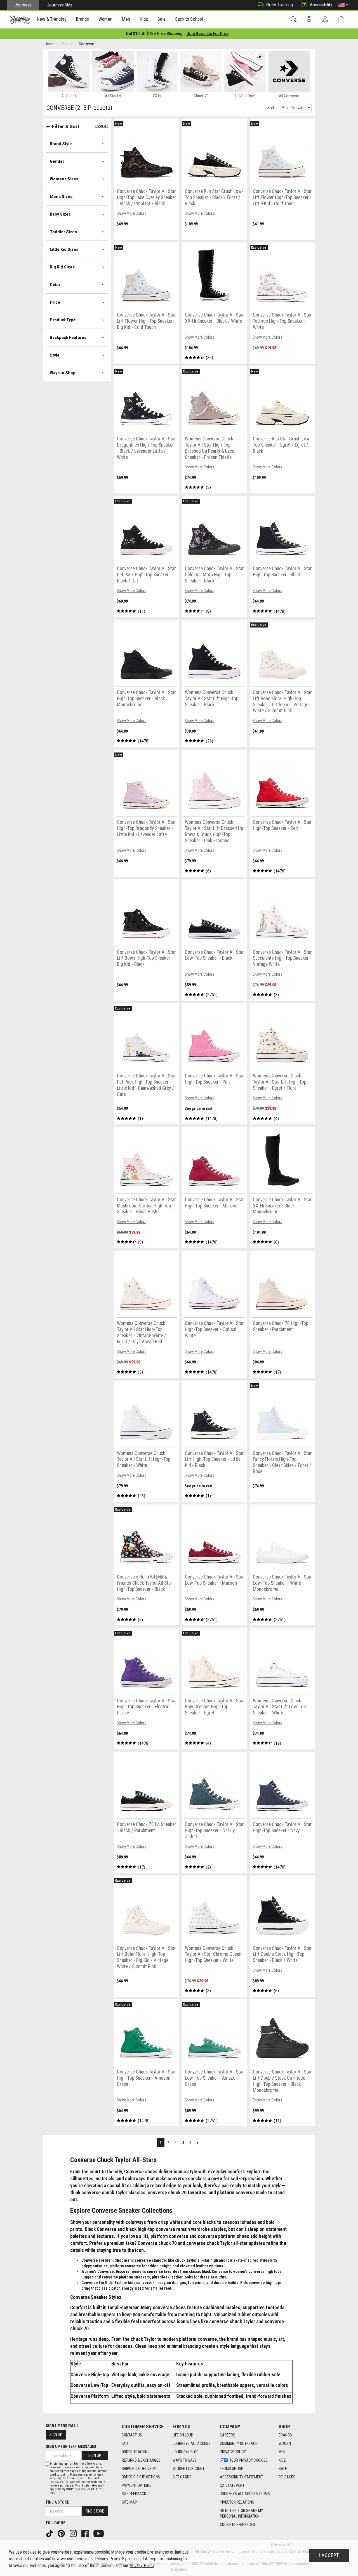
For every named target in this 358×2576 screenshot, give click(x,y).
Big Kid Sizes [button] (62, 267)
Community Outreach (239, 2443)
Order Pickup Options (141, 2477)
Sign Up (56, 2435)
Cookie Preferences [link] (237, 2525)
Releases (287, 2477)
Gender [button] (57, 161)
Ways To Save (185, 2460)
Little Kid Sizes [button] (64, 249)
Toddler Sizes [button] (63, 232)
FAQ (125, 2443)
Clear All (102, 126)
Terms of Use (231, 2469)
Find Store (95, 2511)
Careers (228, 2435)
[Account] (326, 20)
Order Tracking (280, 5)
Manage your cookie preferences (140, 2552)
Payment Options (137, 2485)
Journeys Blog (186, 2452)
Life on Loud (183, 2435)
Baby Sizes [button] (60, 214)
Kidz (282, 2460)
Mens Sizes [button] (61, 197)
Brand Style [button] (61, 144)
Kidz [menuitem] (144, 19)
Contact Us (132, 2435)
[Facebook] (86, 2533)
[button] (343, 5)
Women (285, 2443)
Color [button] (55, 285)
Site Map (129, 2502)
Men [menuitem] (126, 19)
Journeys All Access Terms (245, 2494)
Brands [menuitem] (82, 19)
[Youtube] (99, 2533)
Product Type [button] (63, 320)
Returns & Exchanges (141, 2460)
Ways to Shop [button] (63, 373)
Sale (283, 2469)
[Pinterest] (62, 2533)
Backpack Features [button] (68, 338)
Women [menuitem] (105, 19)
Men (282, 2452)
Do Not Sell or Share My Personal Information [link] (241, 2513)
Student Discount (189, 2469)
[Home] (20, 20)
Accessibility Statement (242, 2477)
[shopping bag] (342, 19)
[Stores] (310, 19)
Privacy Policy (233, 2452)
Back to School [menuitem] (189, 19)
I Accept (329, 2555)
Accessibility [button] (321, 5)
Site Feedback (134, 2494)
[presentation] (52, 20)
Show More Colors (131, 213)
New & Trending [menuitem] (51, 19)
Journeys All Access (192, 2443)
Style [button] (55, 355)
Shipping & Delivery (139, 2469)
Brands (285, 2435)
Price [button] (55, 302)
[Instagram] (74, 2533)
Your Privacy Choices (249, 2460)
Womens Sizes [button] (64, 179)
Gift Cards (182, 2477)
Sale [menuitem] (162, 19)
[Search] (295, 19)
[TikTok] (50, 2533)
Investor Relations (237, 2502)
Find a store (57, 2502)
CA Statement (232, 2485)
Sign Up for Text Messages (71, 2447)
